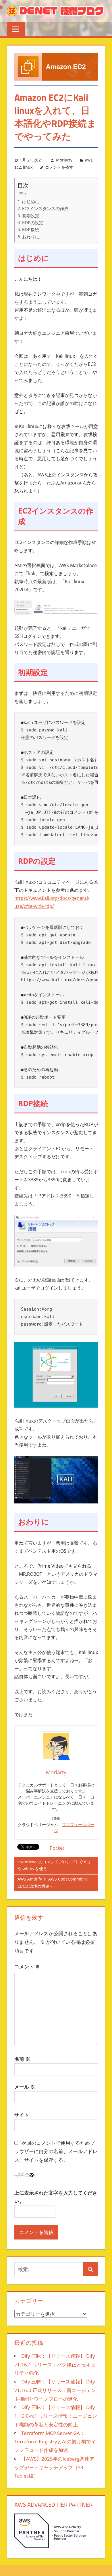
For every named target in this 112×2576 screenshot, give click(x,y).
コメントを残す (59, 167)
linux (28, 167)
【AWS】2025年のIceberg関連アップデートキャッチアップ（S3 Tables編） (54, 2467)
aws (89, 160)
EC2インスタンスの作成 (45, 208)
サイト (22, 2115)
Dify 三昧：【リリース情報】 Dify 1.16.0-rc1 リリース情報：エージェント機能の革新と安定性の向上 (56, 2416)
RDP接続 (31, 229)
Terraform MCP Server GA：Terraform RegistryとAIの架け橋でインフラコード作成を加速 (55, 2442)
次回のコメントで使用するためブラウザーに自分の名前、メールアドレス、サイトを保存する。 (56, 2152)
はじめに (31, 201)
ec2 (18, 167)
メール (25, 2087)
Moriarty (64, 160)
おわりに (31, 237)
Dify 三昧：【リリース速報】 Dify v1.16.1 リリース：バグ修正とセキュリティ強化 (55, 2365)
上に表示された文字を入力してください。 (56, 2197)
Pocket (57, 1848)
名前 (22, 2059)
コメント (27, 1966)
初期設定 (31, 216)
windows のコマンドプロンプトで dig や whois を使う (54, 1866)
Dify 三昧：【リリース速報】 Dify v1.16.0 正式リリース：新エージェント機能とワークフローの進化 (55, 2390)
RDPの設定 (33, 223)
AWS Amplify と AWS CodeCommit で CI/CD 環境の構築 (53, 1883)
